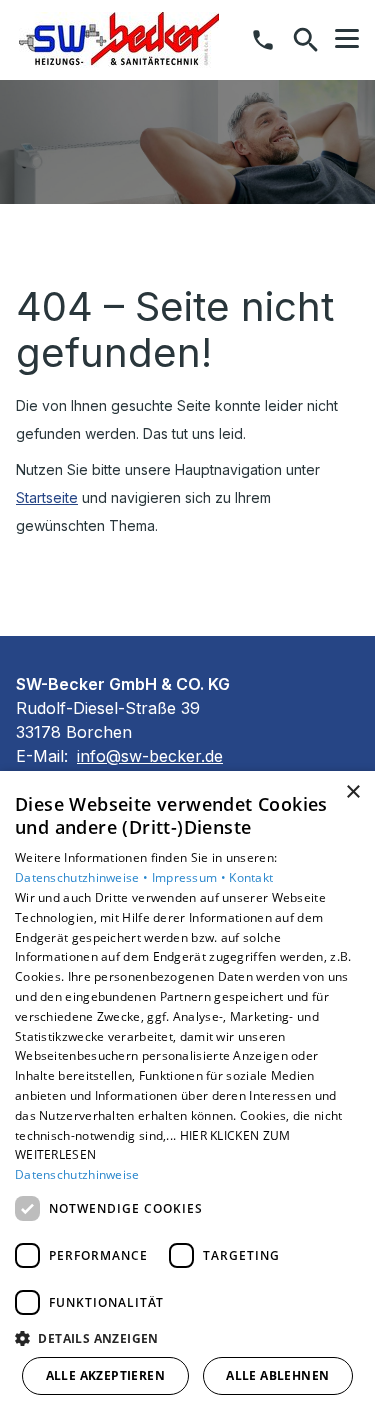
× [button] (352, 792)
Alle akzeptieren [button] (105, 1375)
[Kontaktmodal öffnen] (263, 40)
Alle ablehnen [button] (277, 1375)
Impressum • (191, 877)
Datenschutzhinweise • (83, 877)
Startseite (47, 497)
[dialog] (187, 1093)
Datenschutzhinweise (77, 1174)
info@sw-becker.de (150, 756)
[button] (347, 39)
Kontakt (251, 877)
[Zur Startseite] (119, 40)
